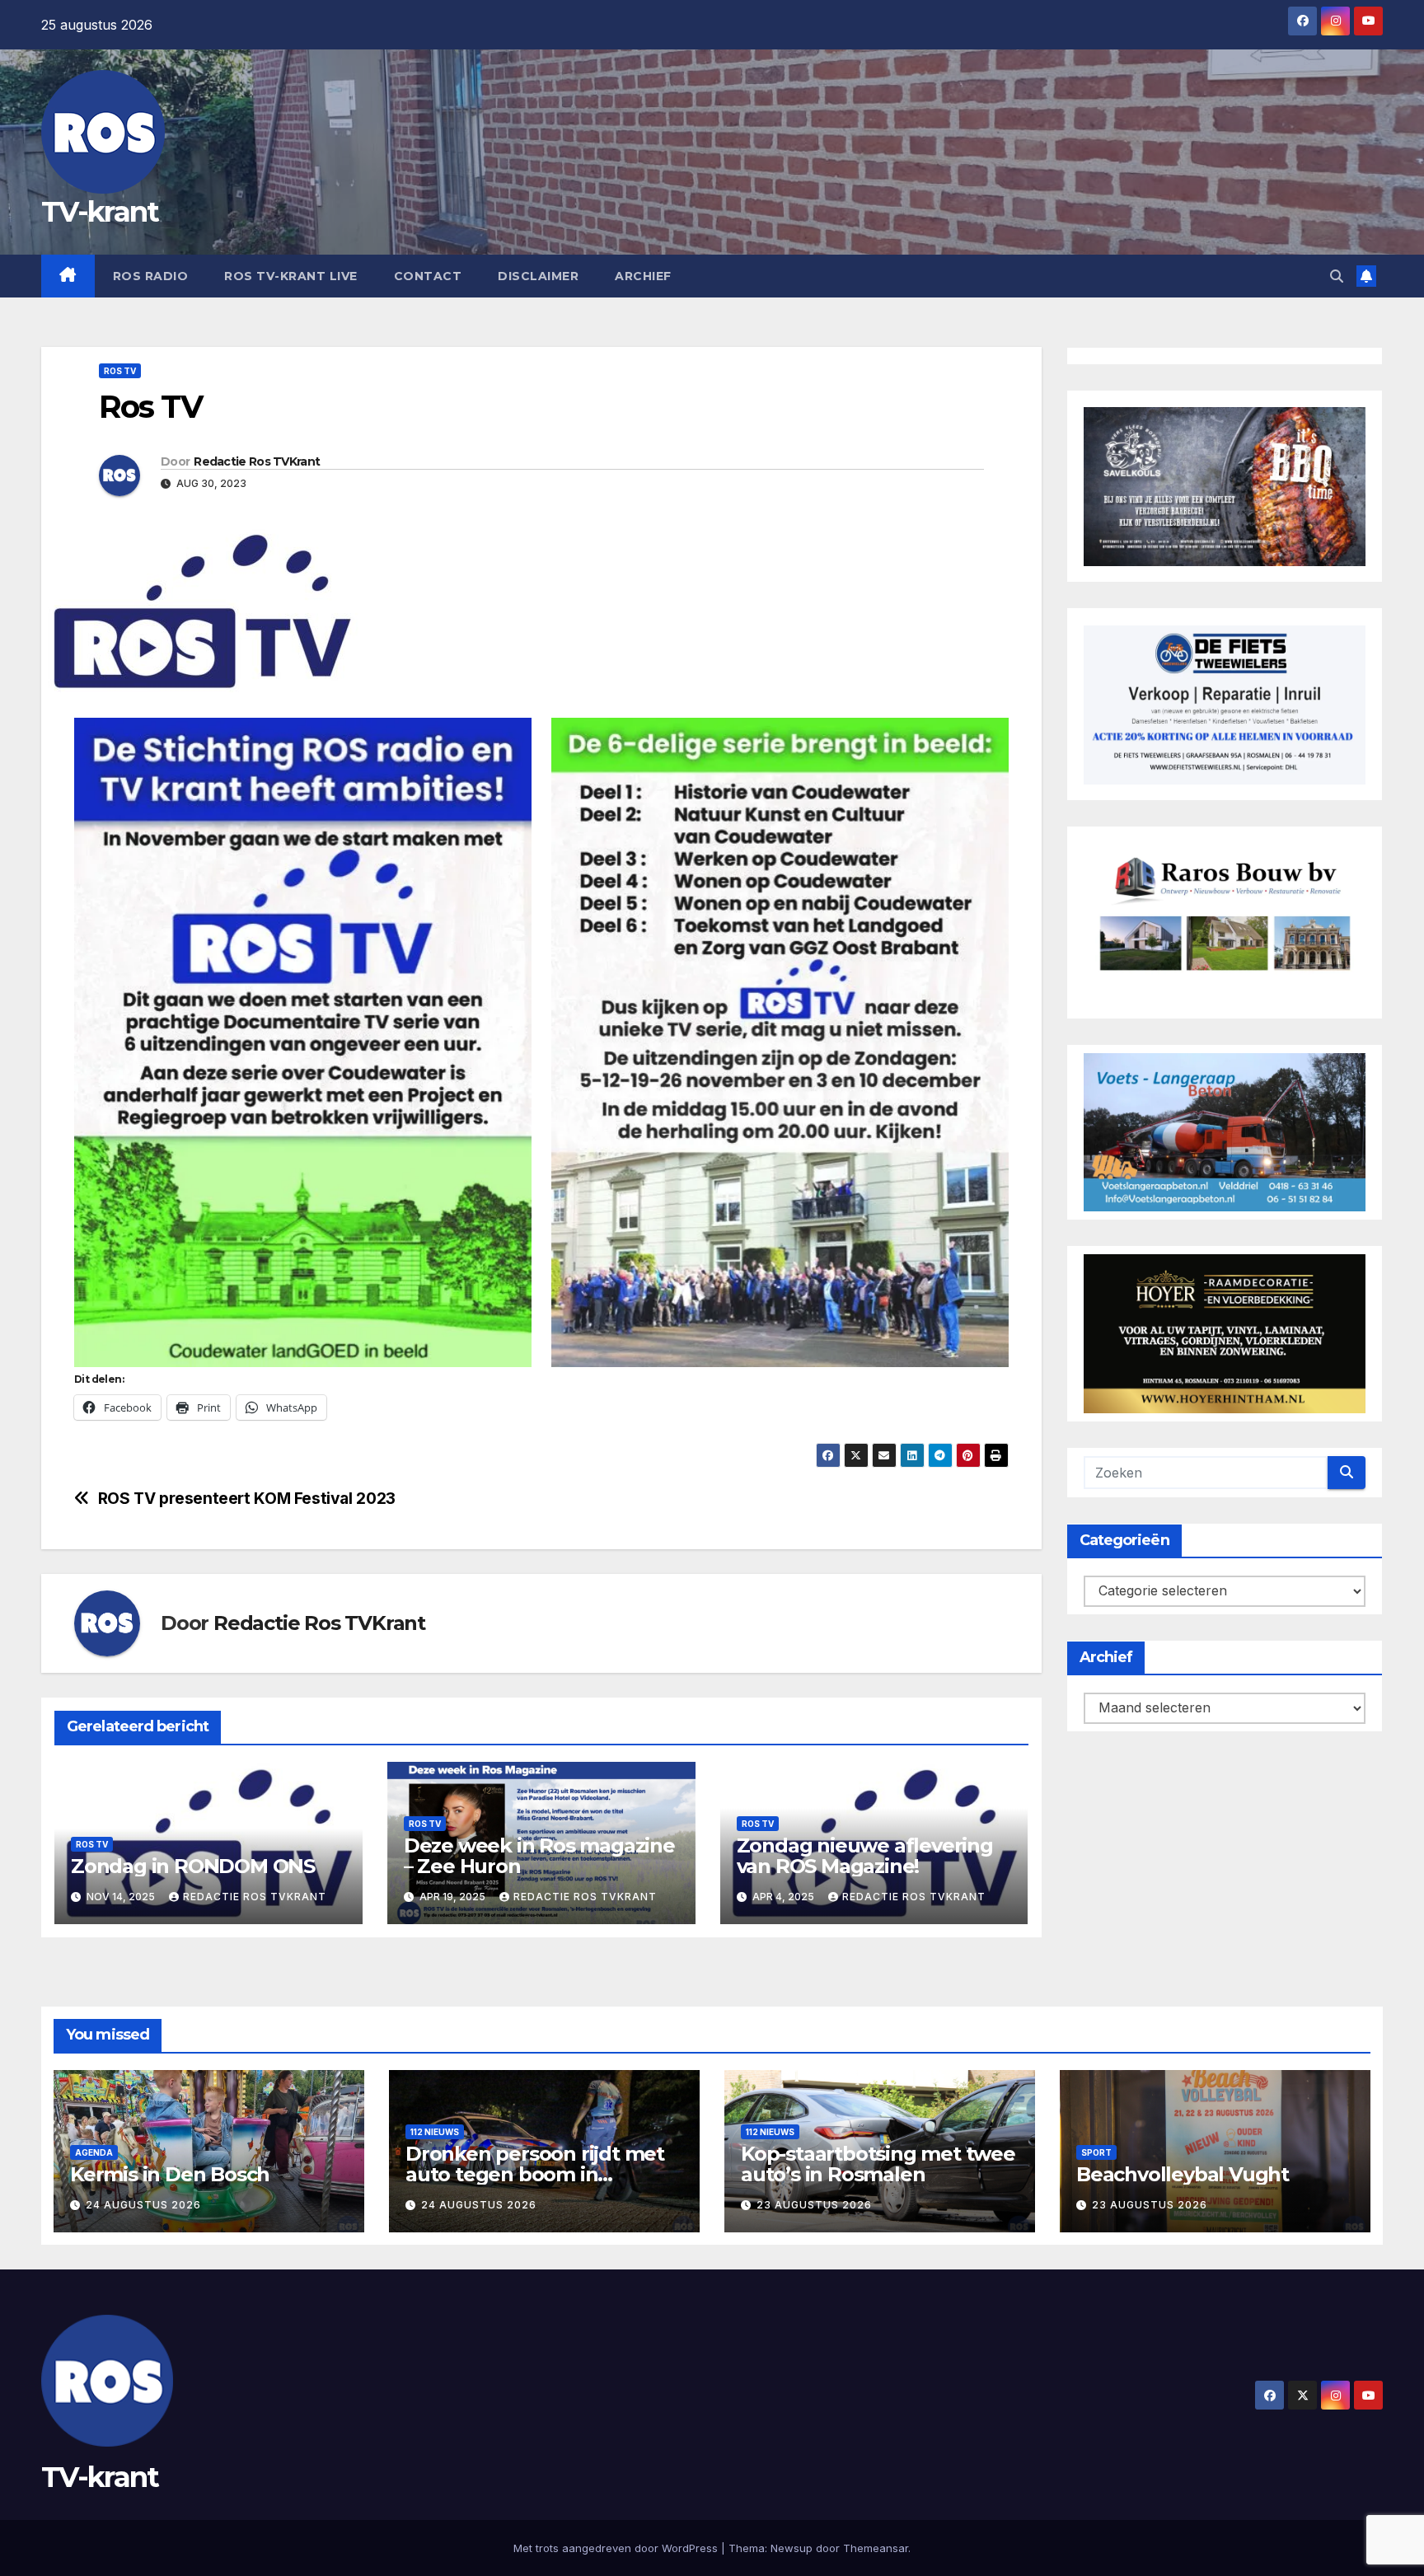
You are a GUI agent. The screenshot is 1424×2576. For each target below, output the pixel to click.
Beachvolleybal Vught (1183, 2174)
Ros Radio (151, 276)
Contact (428, 276)
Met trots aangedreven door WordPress (617, 2548)
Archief (643, 276)
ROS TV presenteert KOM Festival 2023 (247, 1499)
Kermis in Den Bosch (170, 2174)
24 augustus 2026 (143, 2205)
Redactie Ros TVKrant (257, 461)
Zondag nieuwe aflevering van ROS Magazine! (865, 1856)
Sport (1096, 2152)
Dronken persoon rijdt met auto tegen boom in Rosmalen (535, 2174)
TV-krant (100, 212)
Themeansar (876, 2548)
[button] (1337, 276)
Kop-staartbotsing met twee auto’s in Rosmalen (878, 2164)
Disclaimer (538, 276)
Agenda (94, 2152)
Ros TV (120, 371)
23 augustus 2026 (814, 2205)
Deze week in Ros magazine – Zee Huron (539, 1856)
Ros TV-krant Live (291, 276)
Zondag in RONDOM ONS (193, 1866)
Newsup (792, 2548)
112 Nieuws (435, 2132)
